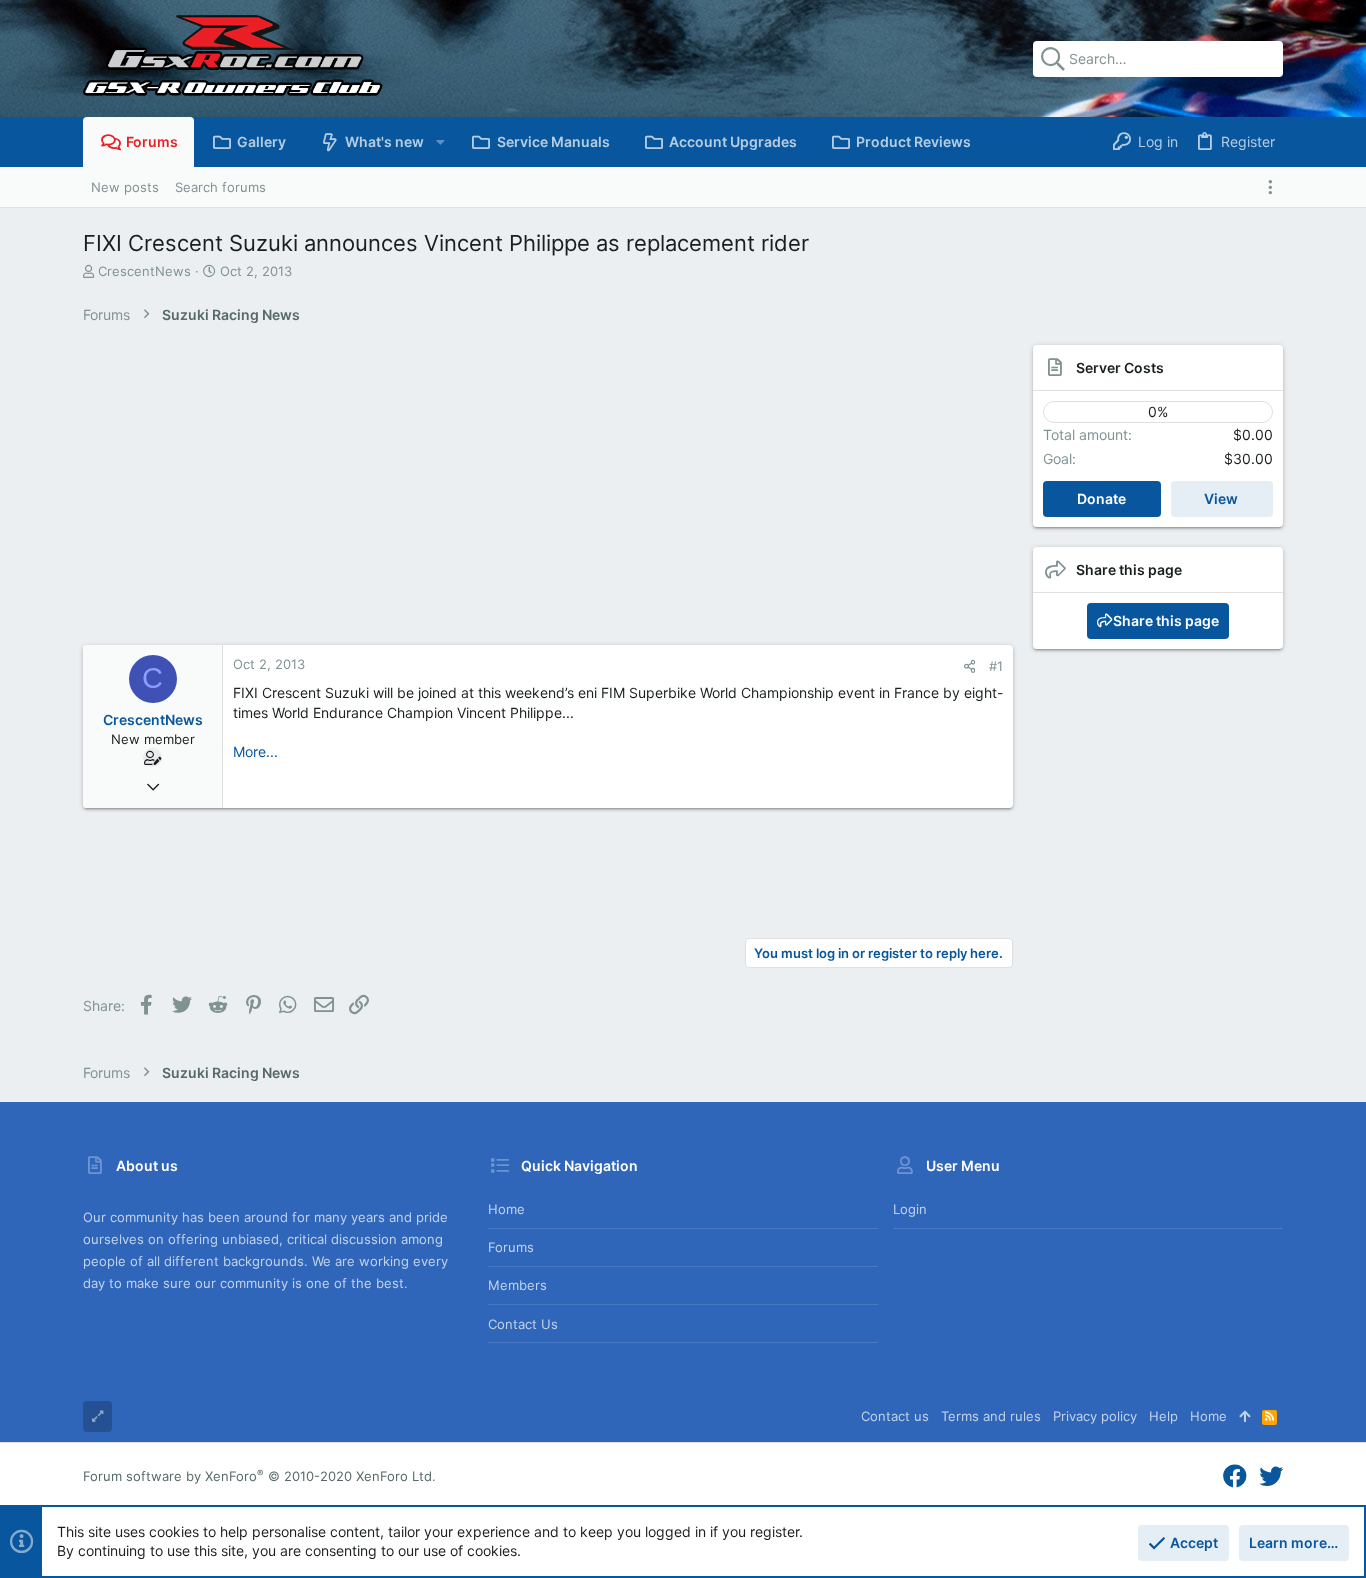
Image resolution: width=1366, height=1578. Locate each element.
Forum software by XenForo (259, 1476)
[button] (439, 142)
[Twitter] (1271, 1476)
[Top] (1244, 1416)
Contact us (523, 1324)
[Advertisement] (528, 495)
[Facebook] (1235, 1476)
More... (255, 751)
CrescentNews (144, 271)
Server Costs (1120, 367)
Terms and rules (991, 1416)
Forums (511, 1247)
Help (1163, 1416)
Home (506, 1209)
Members (517, 1285)
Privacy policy (1095, 1416)
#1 (996, 666)
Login (910, 1209)
